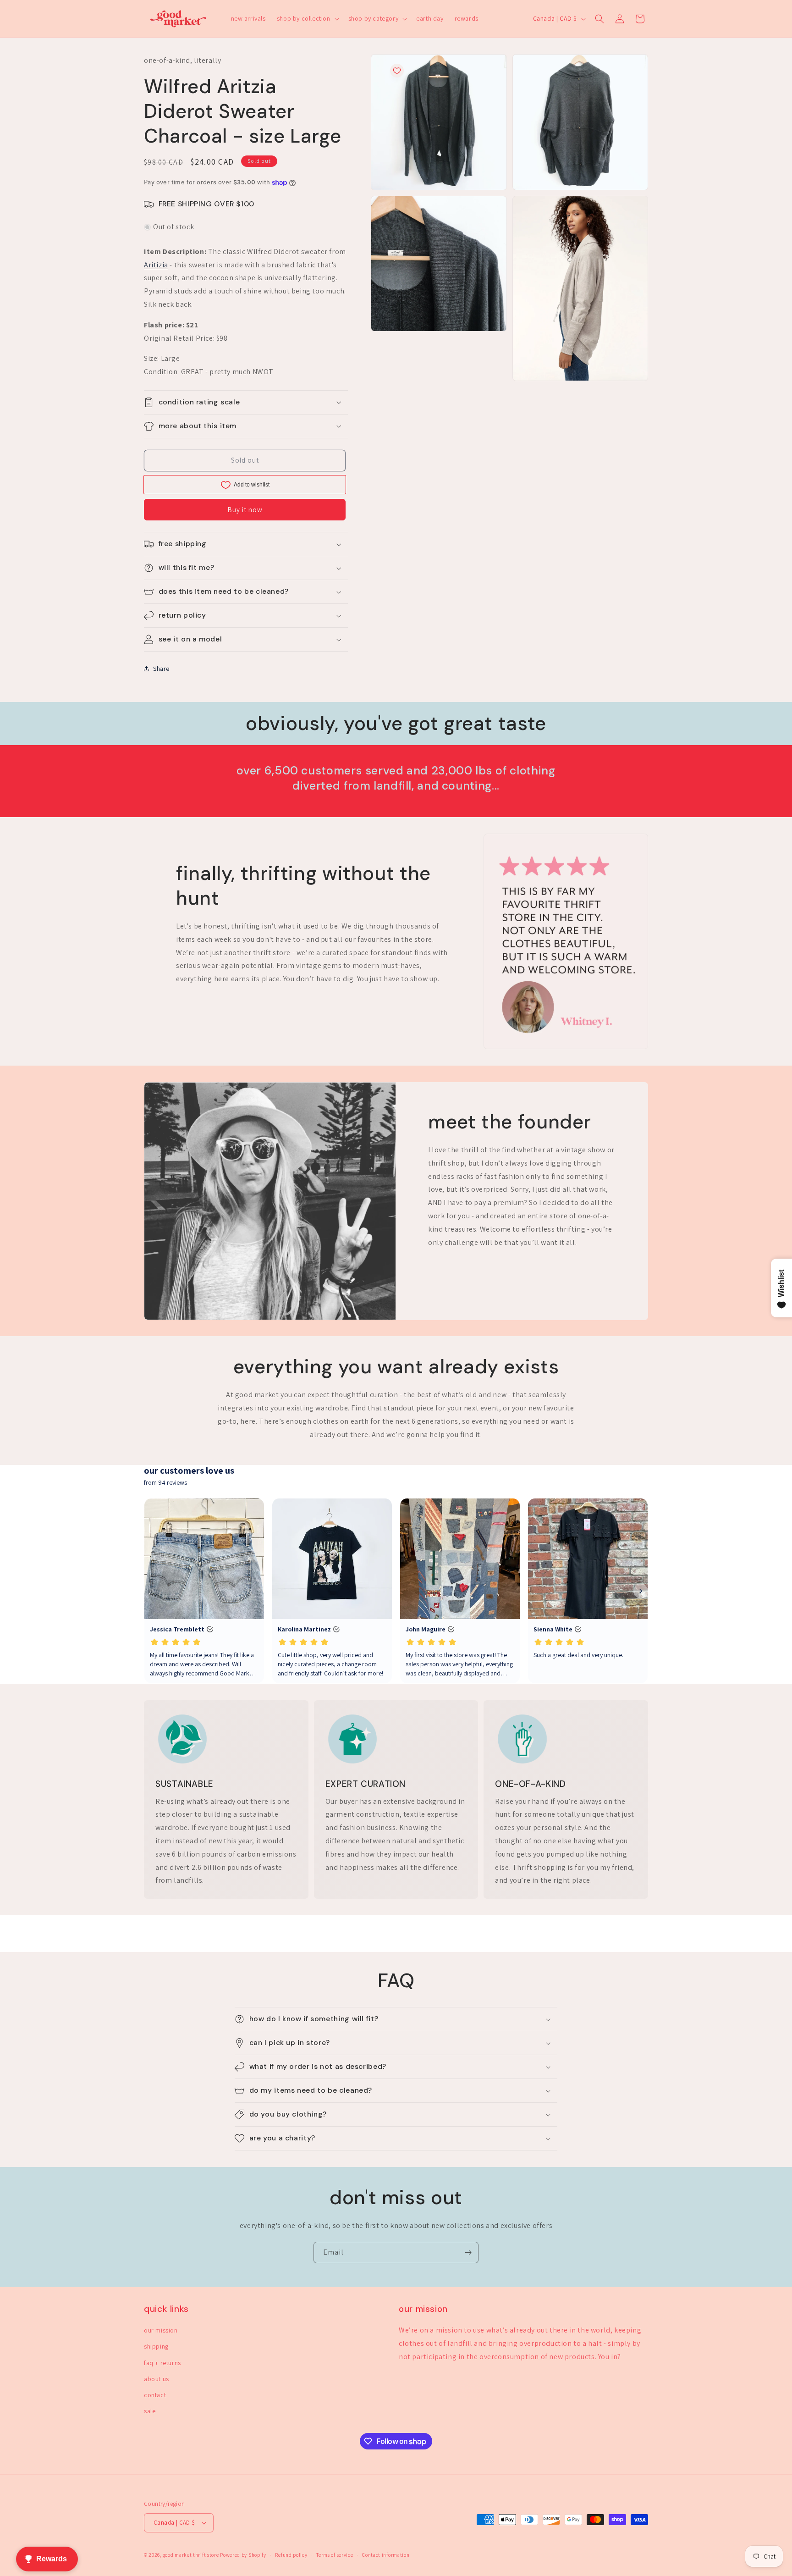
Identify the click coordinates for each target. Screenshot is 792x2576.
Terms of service (335, 2555)
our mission (161, 2330)
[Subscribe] (468, 2253)
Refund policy (291, 2555)
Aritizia (156, 265)
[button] (307, 18)
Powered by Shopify (243, 2555)
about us (157, 2379)
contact (155, 2395)
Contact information (386, 2555)
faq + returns (162, 2363)
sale (150, 2411)
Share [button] (161, 669)
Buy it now (245, 510)
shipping (156, 2346)
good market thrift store (191, 2555)
